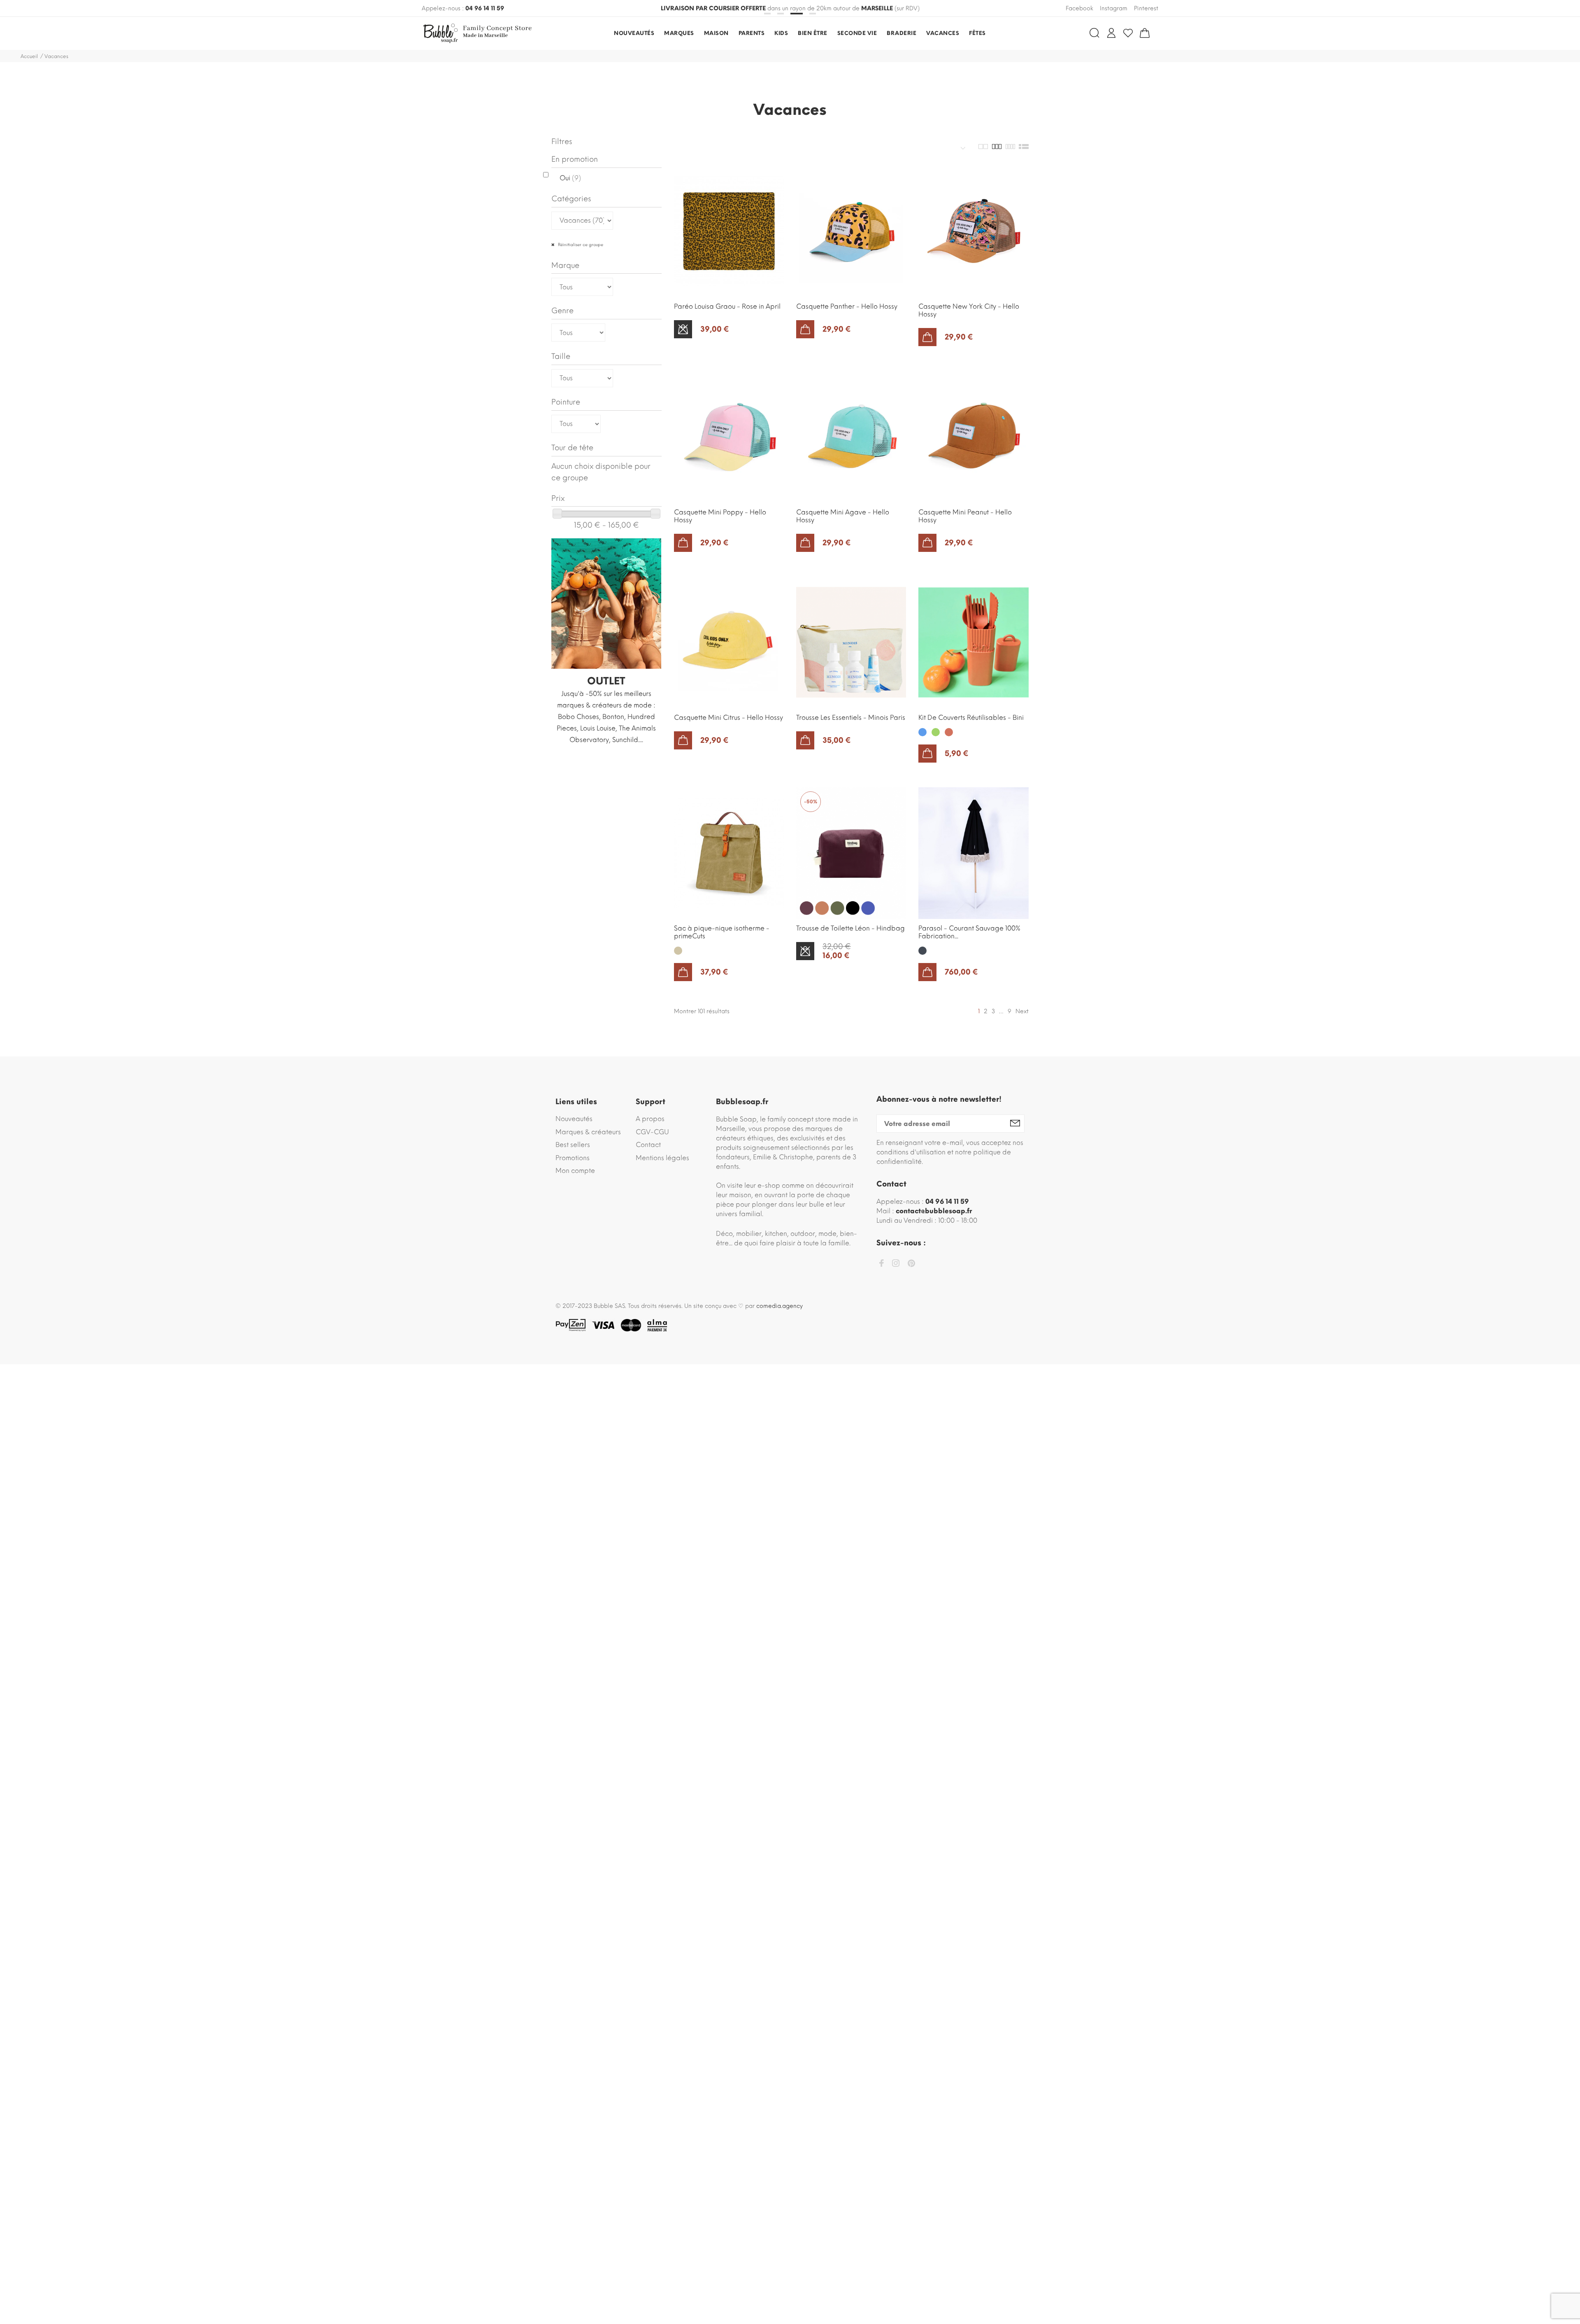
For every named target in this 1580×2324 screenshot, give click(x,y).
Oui (570, 178)
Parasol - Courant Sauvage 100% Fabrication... (969, 932)
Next (1022, 1011)
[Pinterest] (911, 1265)
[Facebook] (881, 1264)
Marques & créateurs (588, 1132)
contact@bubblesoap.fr (934, 1211)
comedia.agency (780, 1306)
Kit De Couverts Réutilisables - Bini (971, 718)
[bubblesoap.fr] (479, 33)
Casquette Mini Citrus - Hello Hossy (728, 718)
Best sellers (573, 1145)
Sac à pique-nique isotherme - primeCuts (722, 932)
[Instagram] (896, 1264)
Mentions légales (662, 1158)
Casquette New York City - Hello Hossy (969, 310)
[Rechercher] (1094, 33)
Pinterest (1146, 8)
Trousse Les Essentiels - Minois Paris (851, 718)
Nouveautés (574, 1119)
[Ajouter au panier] (805, 329)
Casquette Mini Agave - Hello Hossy (843, 516)
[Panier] (1145, 33)
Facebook (1079, 8)
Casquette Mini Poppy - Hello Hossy (720, 516)
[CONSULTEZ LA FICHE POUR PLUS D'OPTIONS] (683, 329)
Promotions (573, 1158)
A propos (650, 1119)
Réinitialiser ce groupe (580, 245)
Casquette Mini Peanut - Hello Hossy (965, 516)
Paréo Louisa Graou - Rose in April (727, 306)
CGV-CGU (652, 1132)
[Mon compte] (1111, 33)
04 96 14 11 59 (485, 8)
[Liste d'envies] (1128, 33)
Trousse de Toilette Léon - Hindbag (850, 928)
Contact (648, 1145)
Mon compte (575, 1171)
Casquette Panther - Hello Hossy (847, 306)
